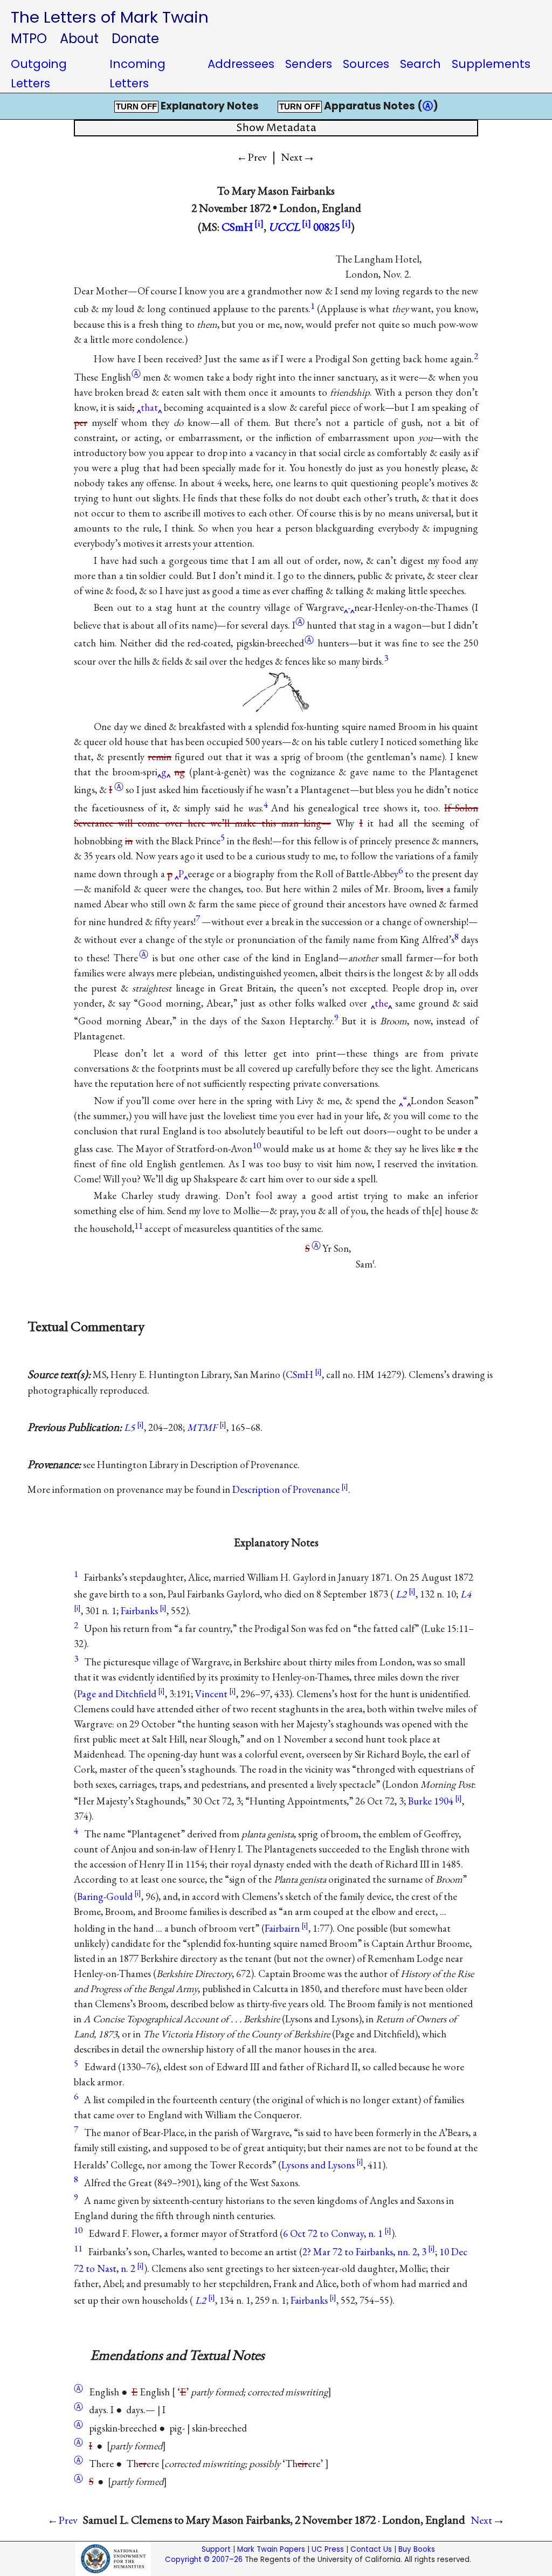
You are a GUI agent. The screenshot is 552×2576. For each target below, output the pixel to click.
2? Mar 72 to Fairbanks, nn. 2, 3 (364, 2252)
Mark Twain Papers (271, 2549)
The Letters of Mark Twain (110, 17)
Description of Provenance (286, 1489)
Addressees (241, 64)
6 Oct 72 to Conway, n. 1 (333, 2233)
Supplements (491, 64)
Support (216, 2549)
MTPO (29, 39)
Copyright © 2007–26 (204, 2560)
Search (420, 64)
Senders (309, 64)
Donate (135, 39)
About (79, 39)
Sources (366, 64)
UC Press (328, 2549)
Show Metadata (276, 128)
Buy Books (417, 2549)
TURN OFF (136, 107)
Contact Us (371, 2549)
